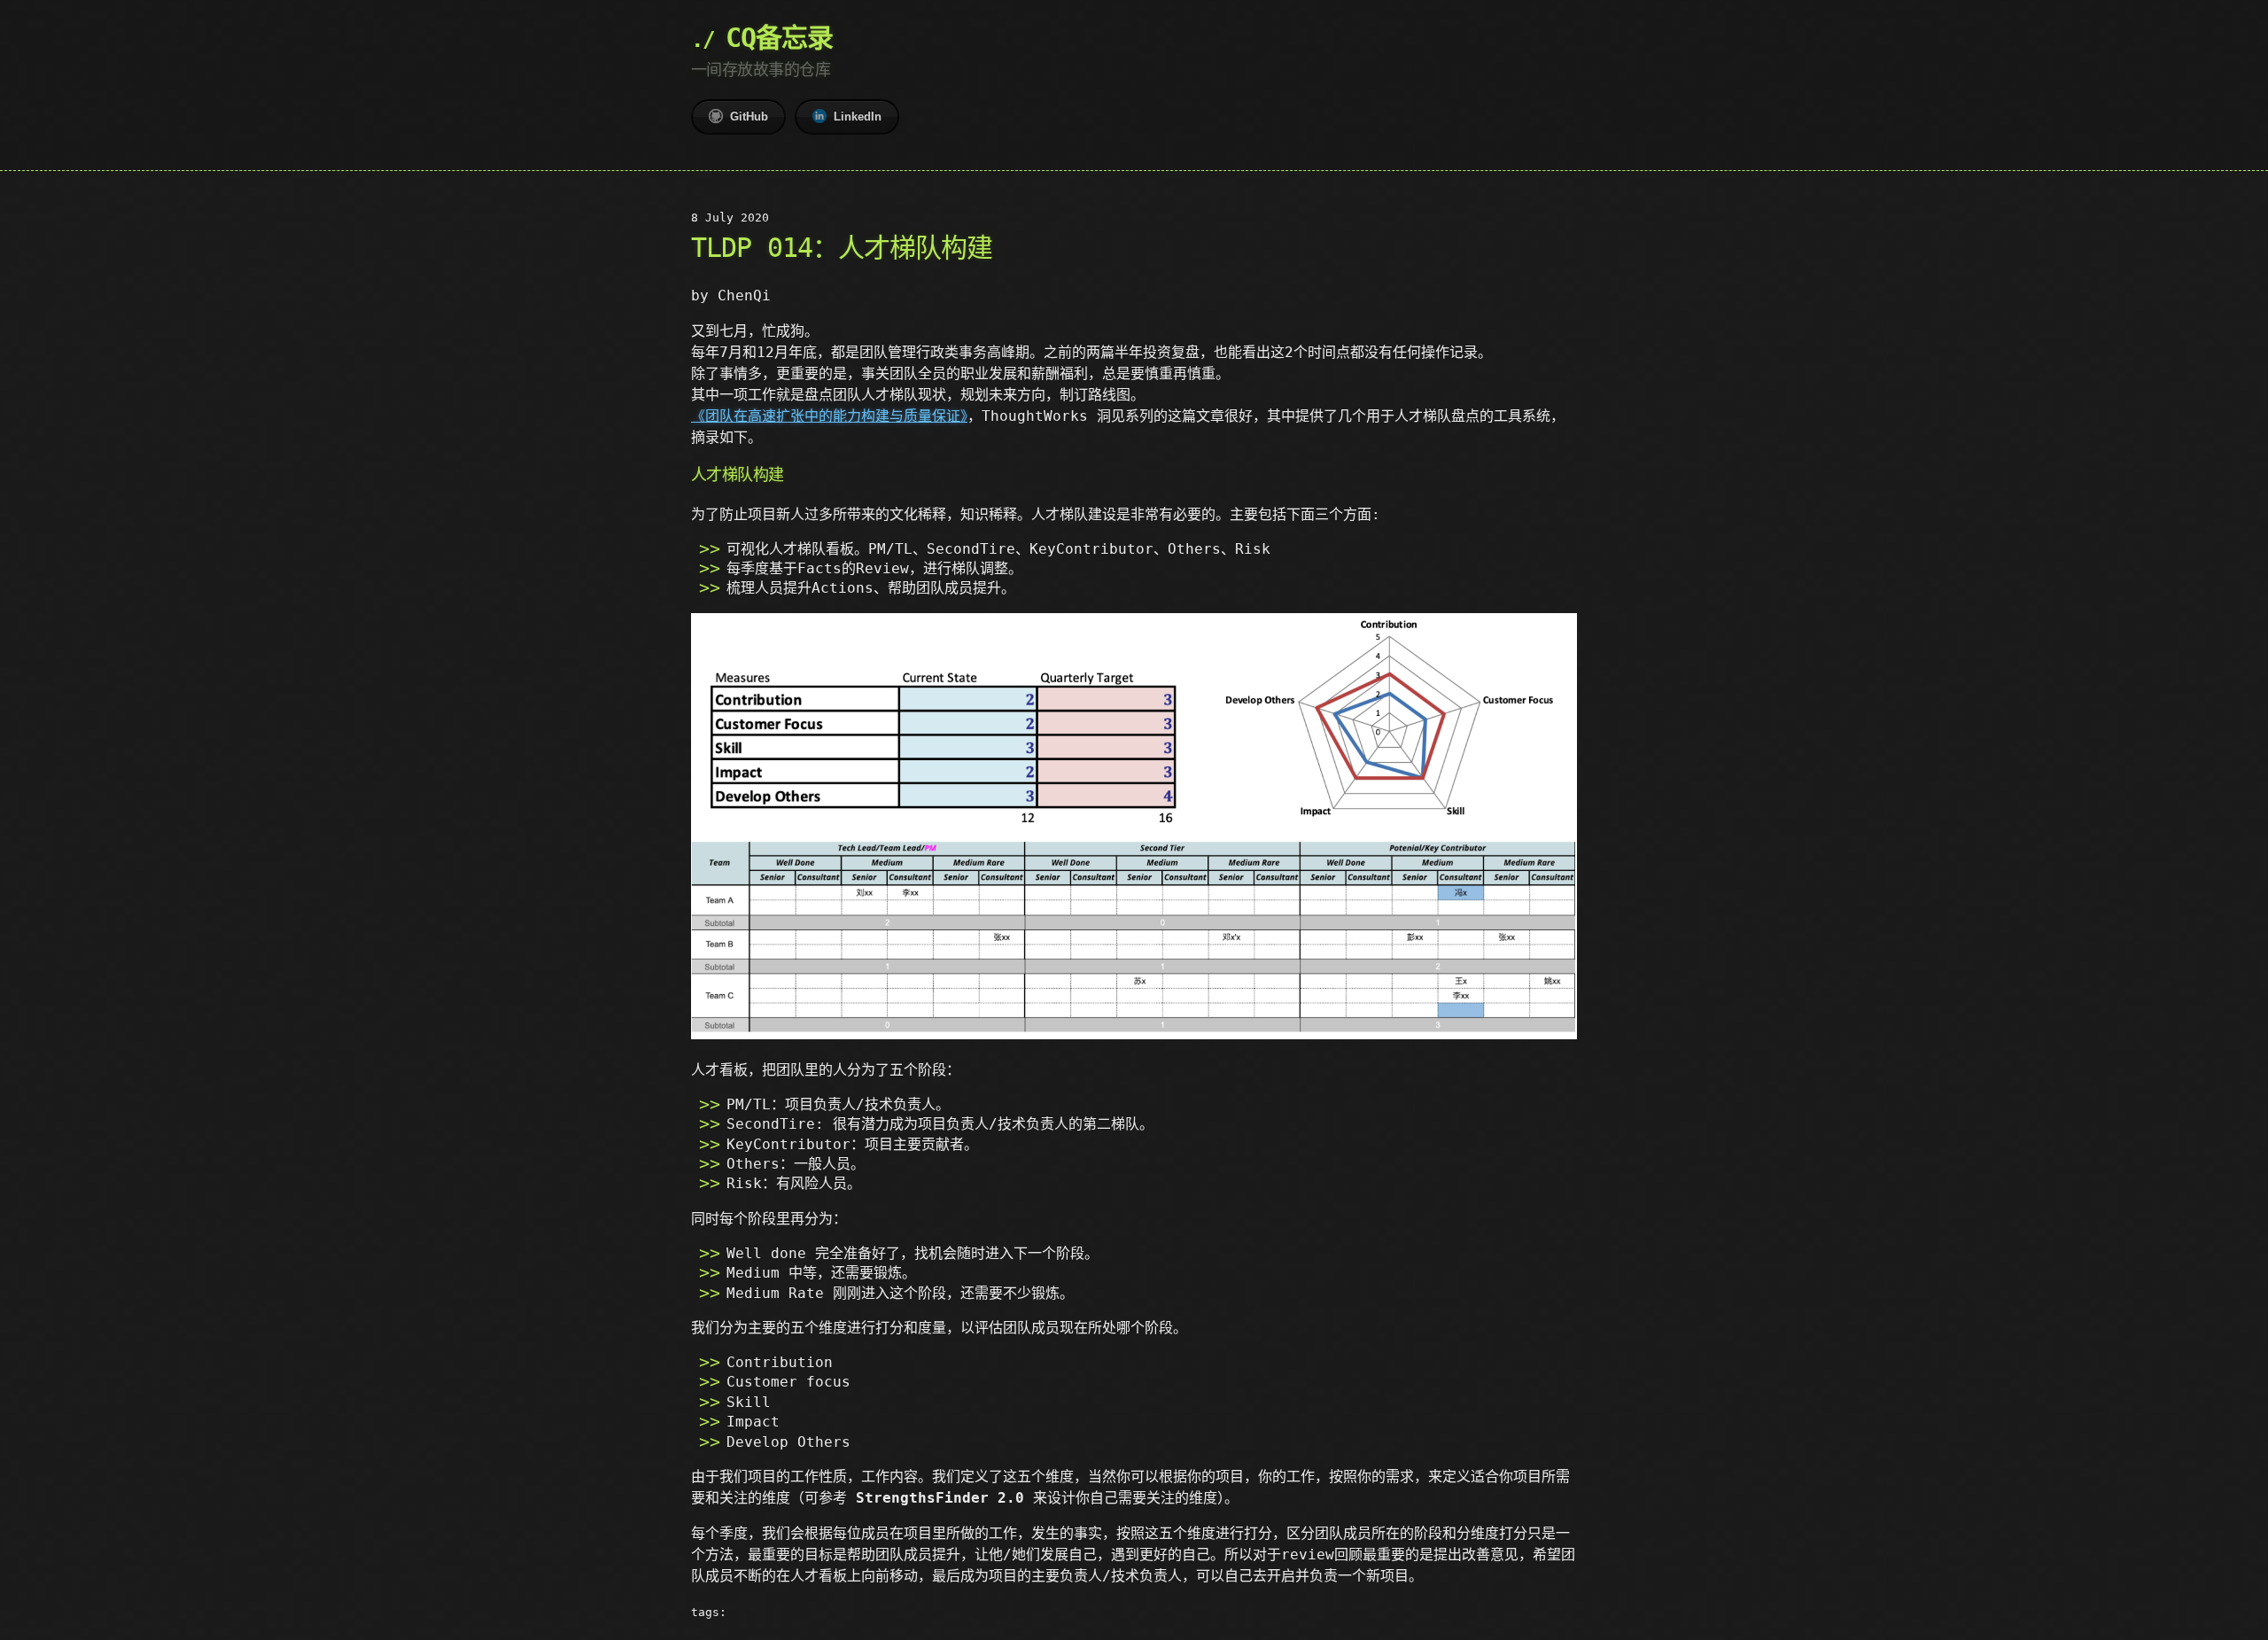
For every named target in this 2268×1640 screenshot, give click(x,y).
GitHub (749, 117)
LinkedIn (858, 117)
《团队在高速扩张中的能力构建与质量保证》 (829, 416)
